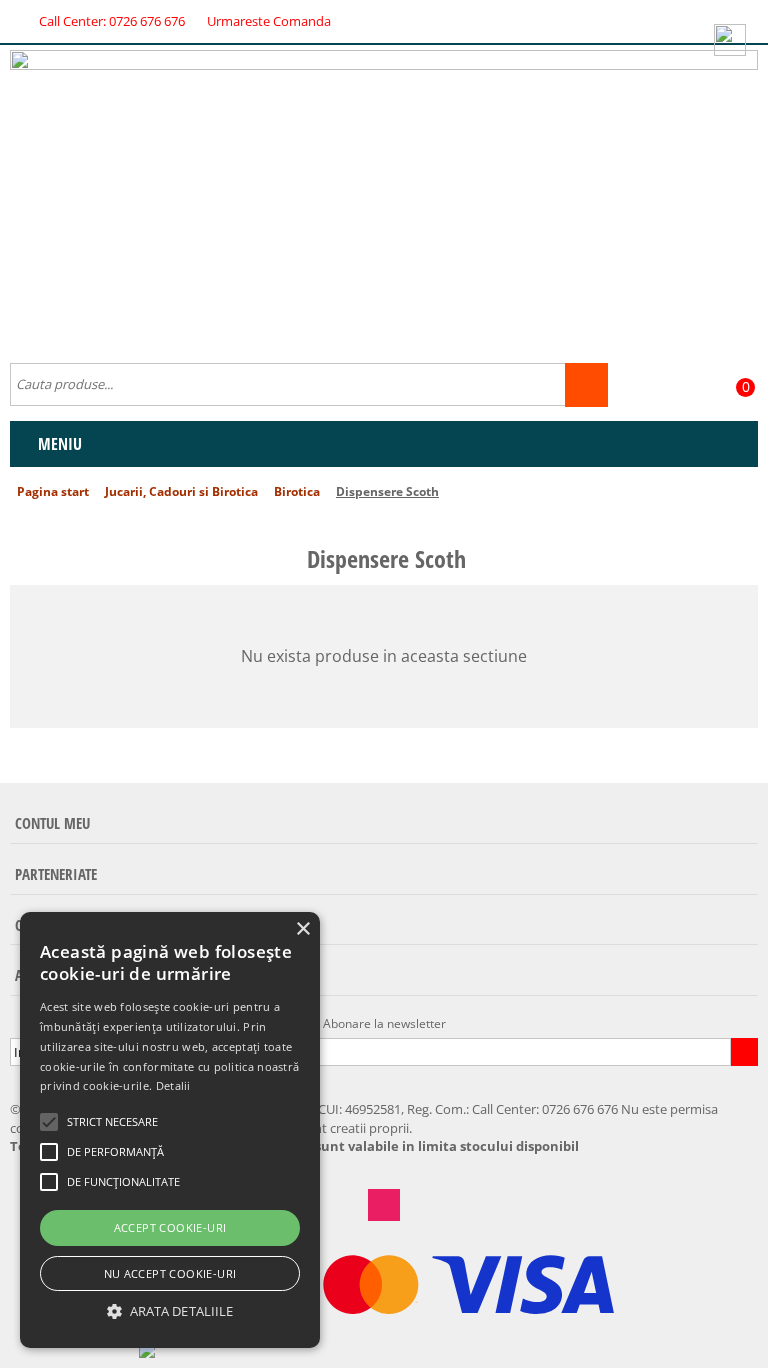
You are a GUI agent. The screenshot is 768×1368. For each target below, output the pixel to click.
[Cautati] (586, 385)
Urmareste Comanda (269, 21)
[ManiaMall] (384, 197)
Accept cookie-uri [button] (170, 1227)
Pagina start (53, 491)
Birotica (297, 491)
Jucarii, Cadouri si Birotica (181, 491)
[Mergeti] (744, 1052)
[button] (170, 1311)
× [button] (302, 929)
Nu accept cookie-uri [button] (170, 1273)
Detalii (173, 1085)
